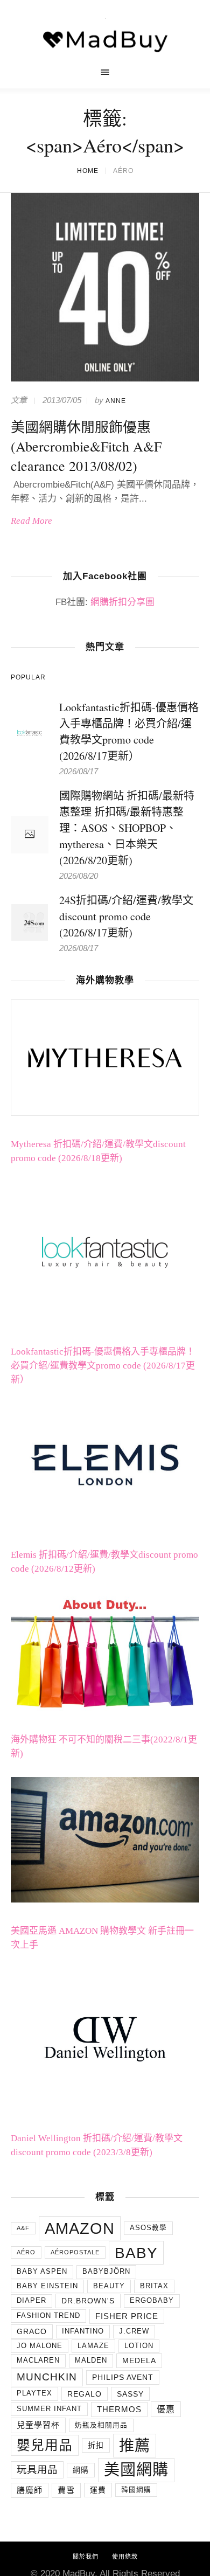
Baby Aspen (42, 2289)
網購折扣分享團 (122, 619)
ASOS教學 (148, 2245)
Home (88, 188)
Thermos (119, 2426)
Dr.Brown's (88, 2318)
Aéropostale (75, 2269)
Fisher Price (127, 2333)
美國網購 (136, 2487)
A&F (23, 2245)
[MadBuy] (105, 42)
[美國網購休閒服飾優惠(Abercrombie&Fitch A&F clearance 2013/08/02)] (105, 304)
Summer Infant (49, 2426)
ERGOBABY (152, 2317)
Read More (31, 538)
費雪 (66, 2507)
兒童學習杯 (38, 2442)
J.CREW (134, 2348)
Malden (91, 2378)
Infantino (83, 2348)
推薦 (135, 2462)
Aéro (26, 2269)
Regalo (85, 2411)
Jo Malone (40, 2363)
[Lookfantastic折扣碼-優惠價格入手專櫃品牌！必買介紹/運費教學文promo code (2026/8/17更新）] (30, 749)
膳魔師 (30, 2507)
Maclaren (38, 2378)
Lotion (139, 2363)
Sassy (130, 2411)
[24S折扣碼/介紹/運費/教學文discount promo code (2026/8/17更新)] (30, 938)
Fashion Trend (48, 2333)
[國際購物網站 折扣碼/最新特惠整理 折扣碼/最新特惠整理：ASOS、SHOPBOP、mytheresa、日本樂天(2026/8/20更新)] (30, 852)
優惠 (166, 2426)
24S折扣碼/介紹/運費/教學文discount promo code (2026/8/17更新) (126, 933)
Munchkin (47, 2394)
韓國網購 (136, 2507)
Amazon (80, 2245)
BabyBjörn (106, 2289)
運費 (98, 2507)
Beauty (109, 2303)
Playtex (34, 2411)
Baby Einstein (47, 2303)
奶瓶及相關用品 (101, 2442)
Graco (32, 2348)
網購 (81, 2487)
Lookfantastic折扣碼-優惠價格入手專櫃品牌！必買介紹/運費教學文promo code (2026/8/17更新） (103, 1383)
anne (116, 418)
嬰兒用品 (45, 2462)
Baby (136, 2269)
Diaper (31, 2317)
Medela (139, 2378)
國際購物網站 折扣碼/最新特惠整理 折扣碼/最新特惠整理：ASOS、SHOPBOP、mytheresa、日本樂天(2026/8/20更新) (127, 845)
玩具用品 (37, 2487)
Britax (154, 2303)
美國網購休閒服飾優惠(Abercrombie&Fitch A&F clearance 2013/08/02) (86, 463)
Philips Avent (123, 2394)
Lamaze (93, 2363)
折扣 (96, 2462)
